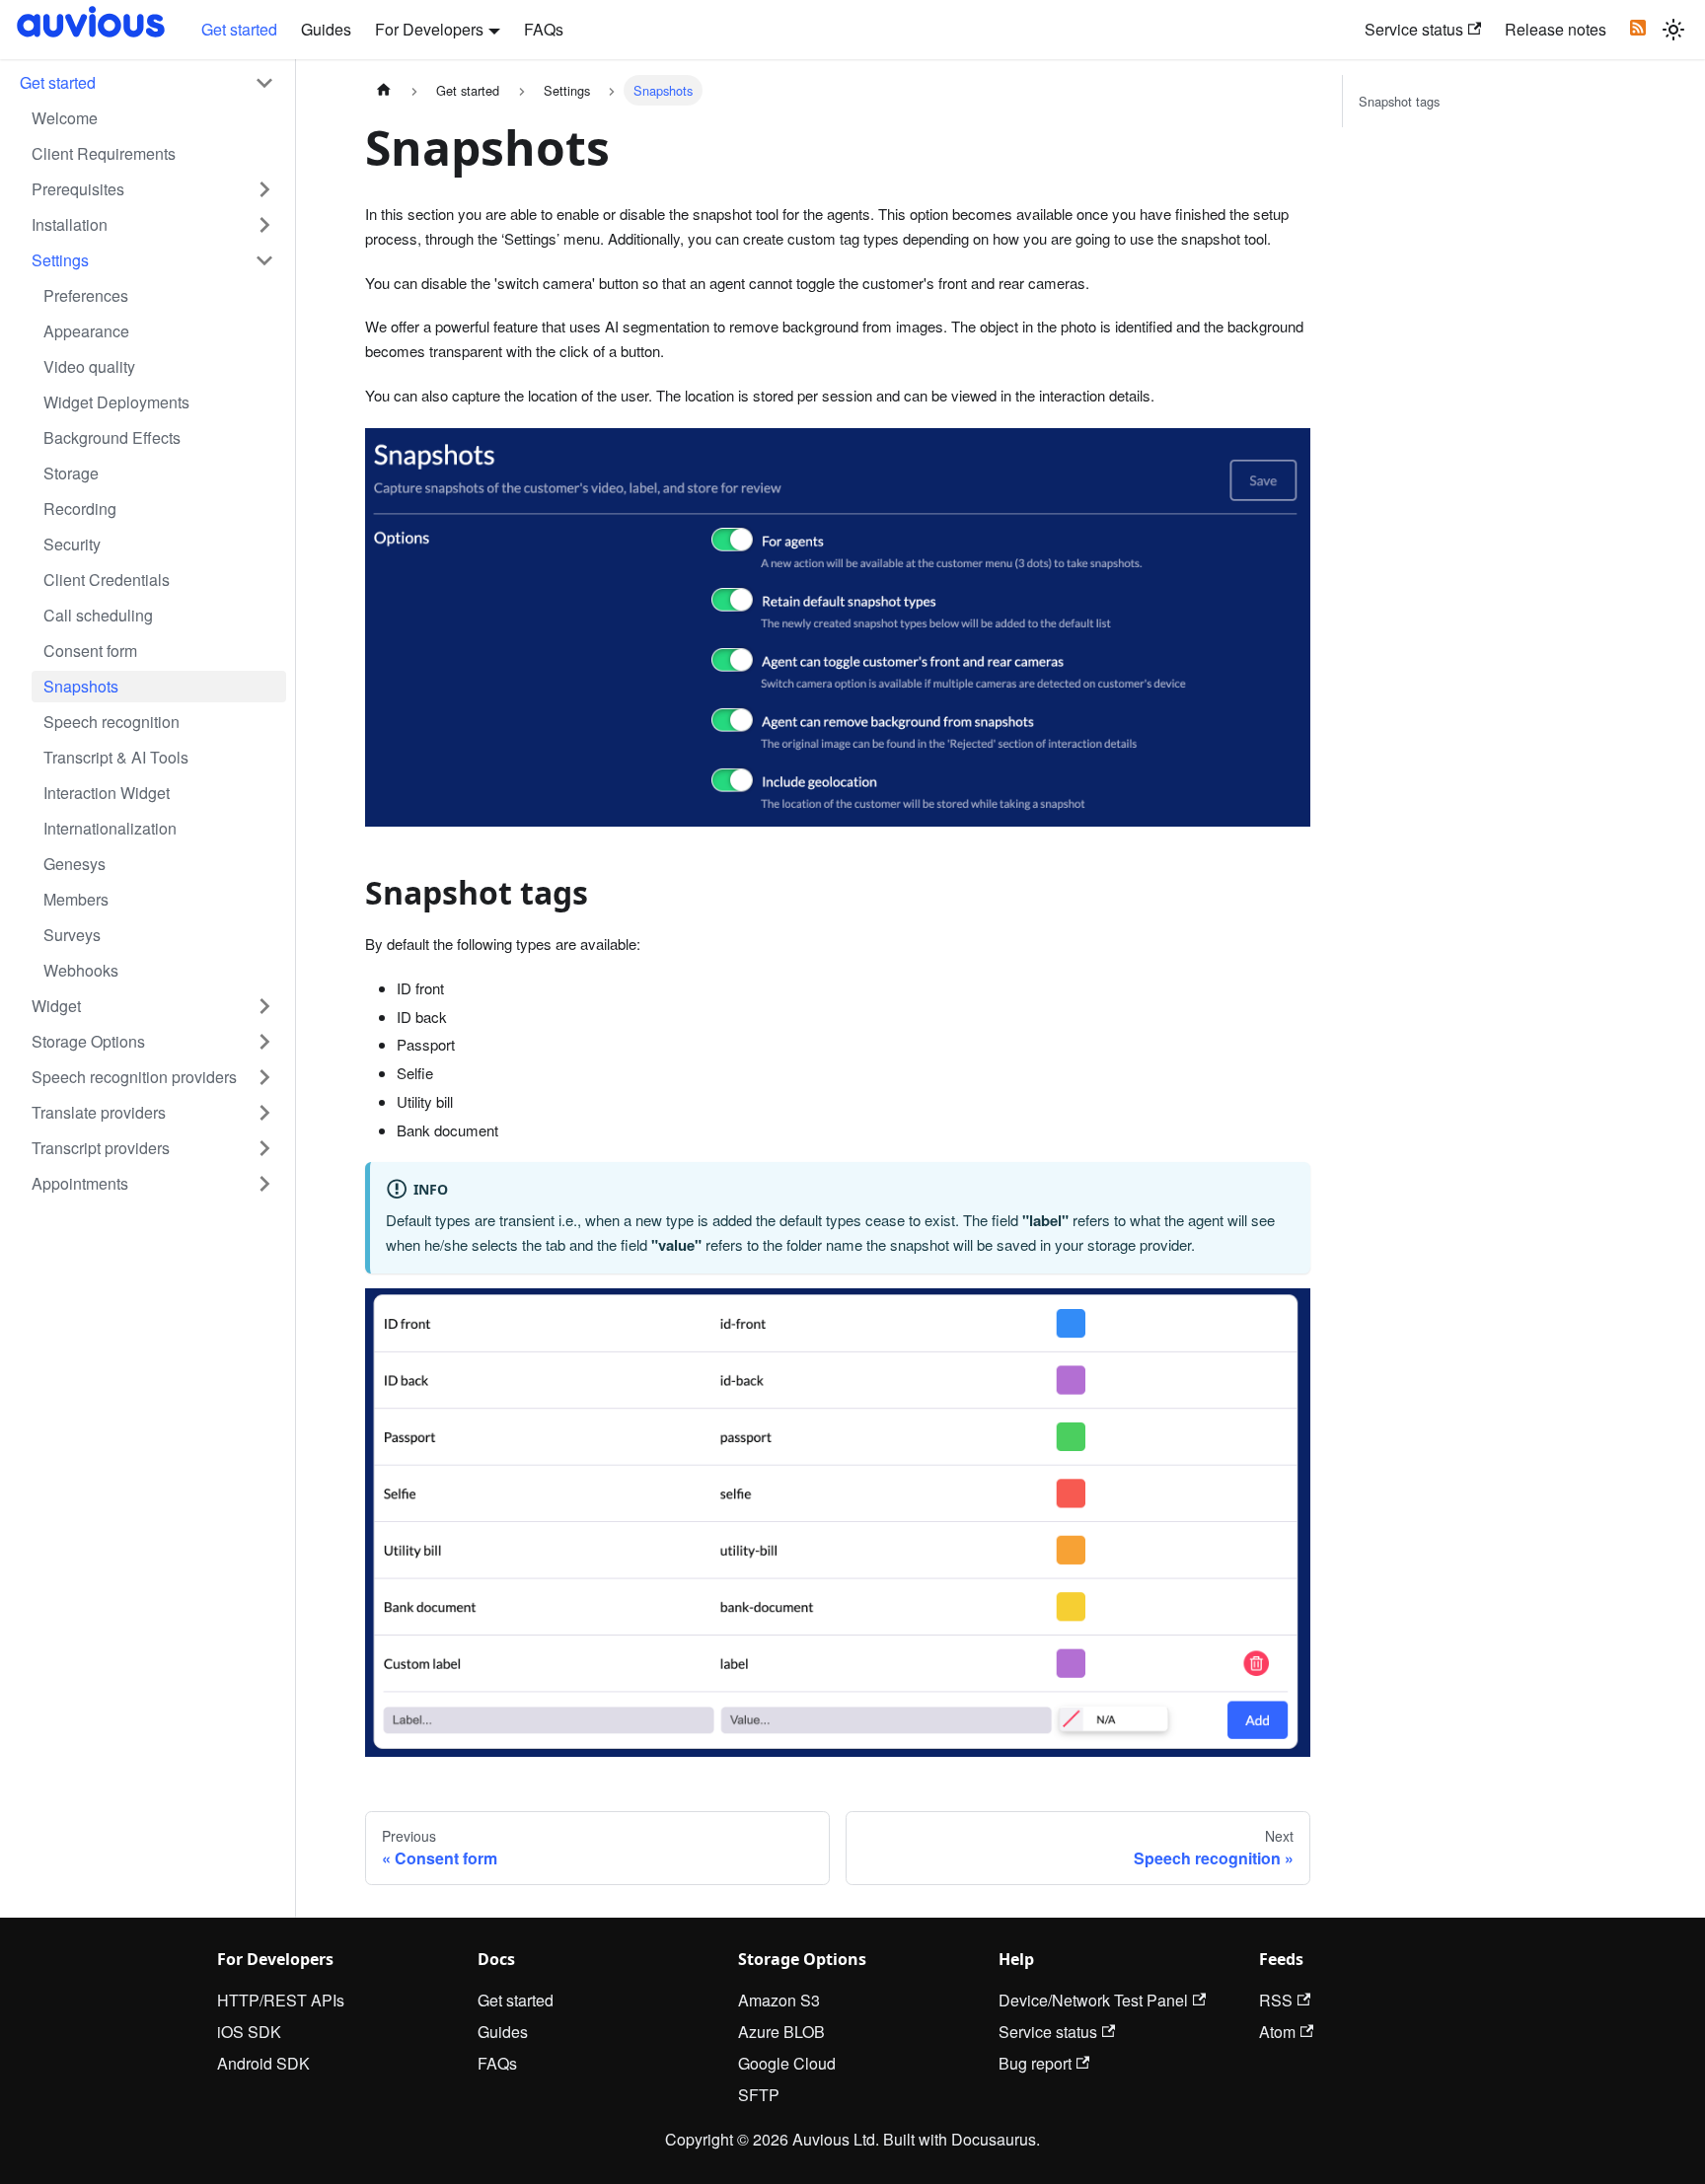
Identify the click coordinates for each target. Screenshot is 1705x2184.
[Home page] (384, 90)
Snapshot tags (1399, 101)
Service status (1414, 29)
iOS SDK (249, 2032)
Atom (1277, 2032)
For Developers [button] (429, 29)
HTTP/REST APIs (281, 2000)
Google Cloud (787, 2063)
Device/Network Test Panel (1093, 2000)
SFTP (759, 2095)
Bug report (1035, 2063)
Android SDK (263, 2063)
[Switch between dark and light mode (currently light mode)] (1673, 30)
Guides (326, 29)
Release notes (1556, 29)
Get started (239, 29)
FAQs (544, 29)
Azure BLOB (781, 2032)
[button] (147, 83)
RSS (1276, 2000)
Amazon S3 (779, 2000)
